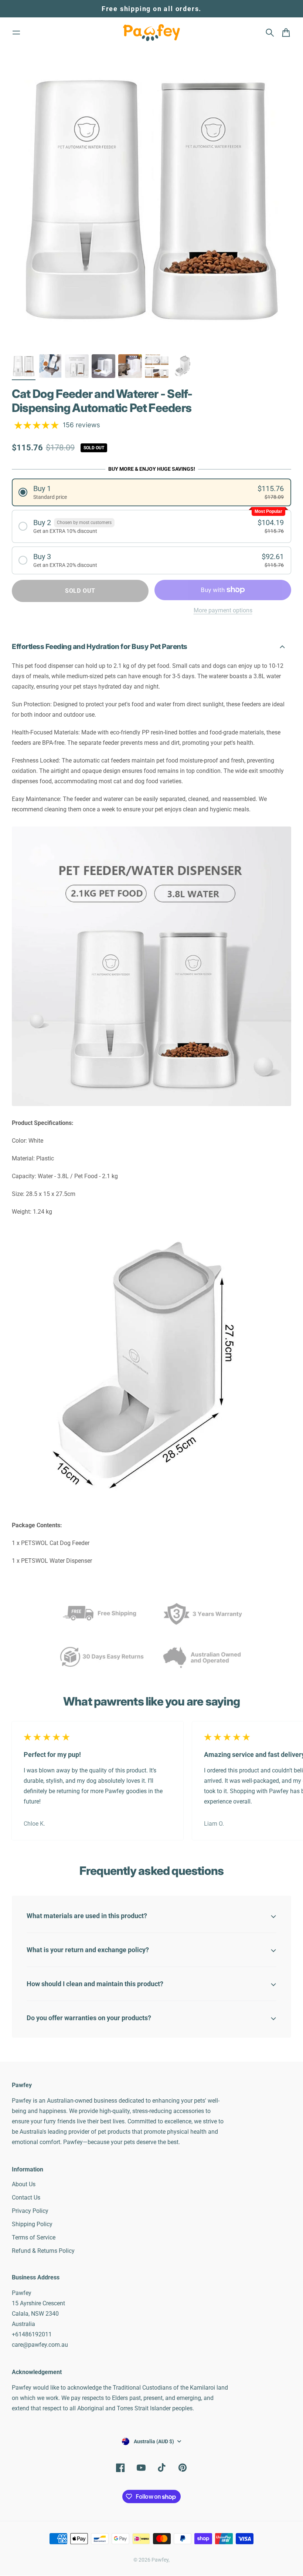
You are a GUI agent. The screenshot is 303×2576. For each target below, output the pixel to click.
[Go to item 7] (183, 366)
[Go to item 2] (50, 366)
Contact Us (26, 2198)
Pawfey (160, 2560)
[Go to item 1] (24, 366)
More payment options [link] (223, 610)
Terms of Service (34, 2237)
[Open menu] (16, 33)
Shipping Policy (32, 2224)
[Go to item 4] (103, 366)
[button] (151, 492)
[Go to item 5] (130, 366)
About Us (24, 2184)
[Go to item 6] (157, 366)
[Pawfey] (151, 33)
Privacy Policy (30, 2211)
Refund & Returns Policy (43, 2251)
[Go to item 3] (77, 366)
